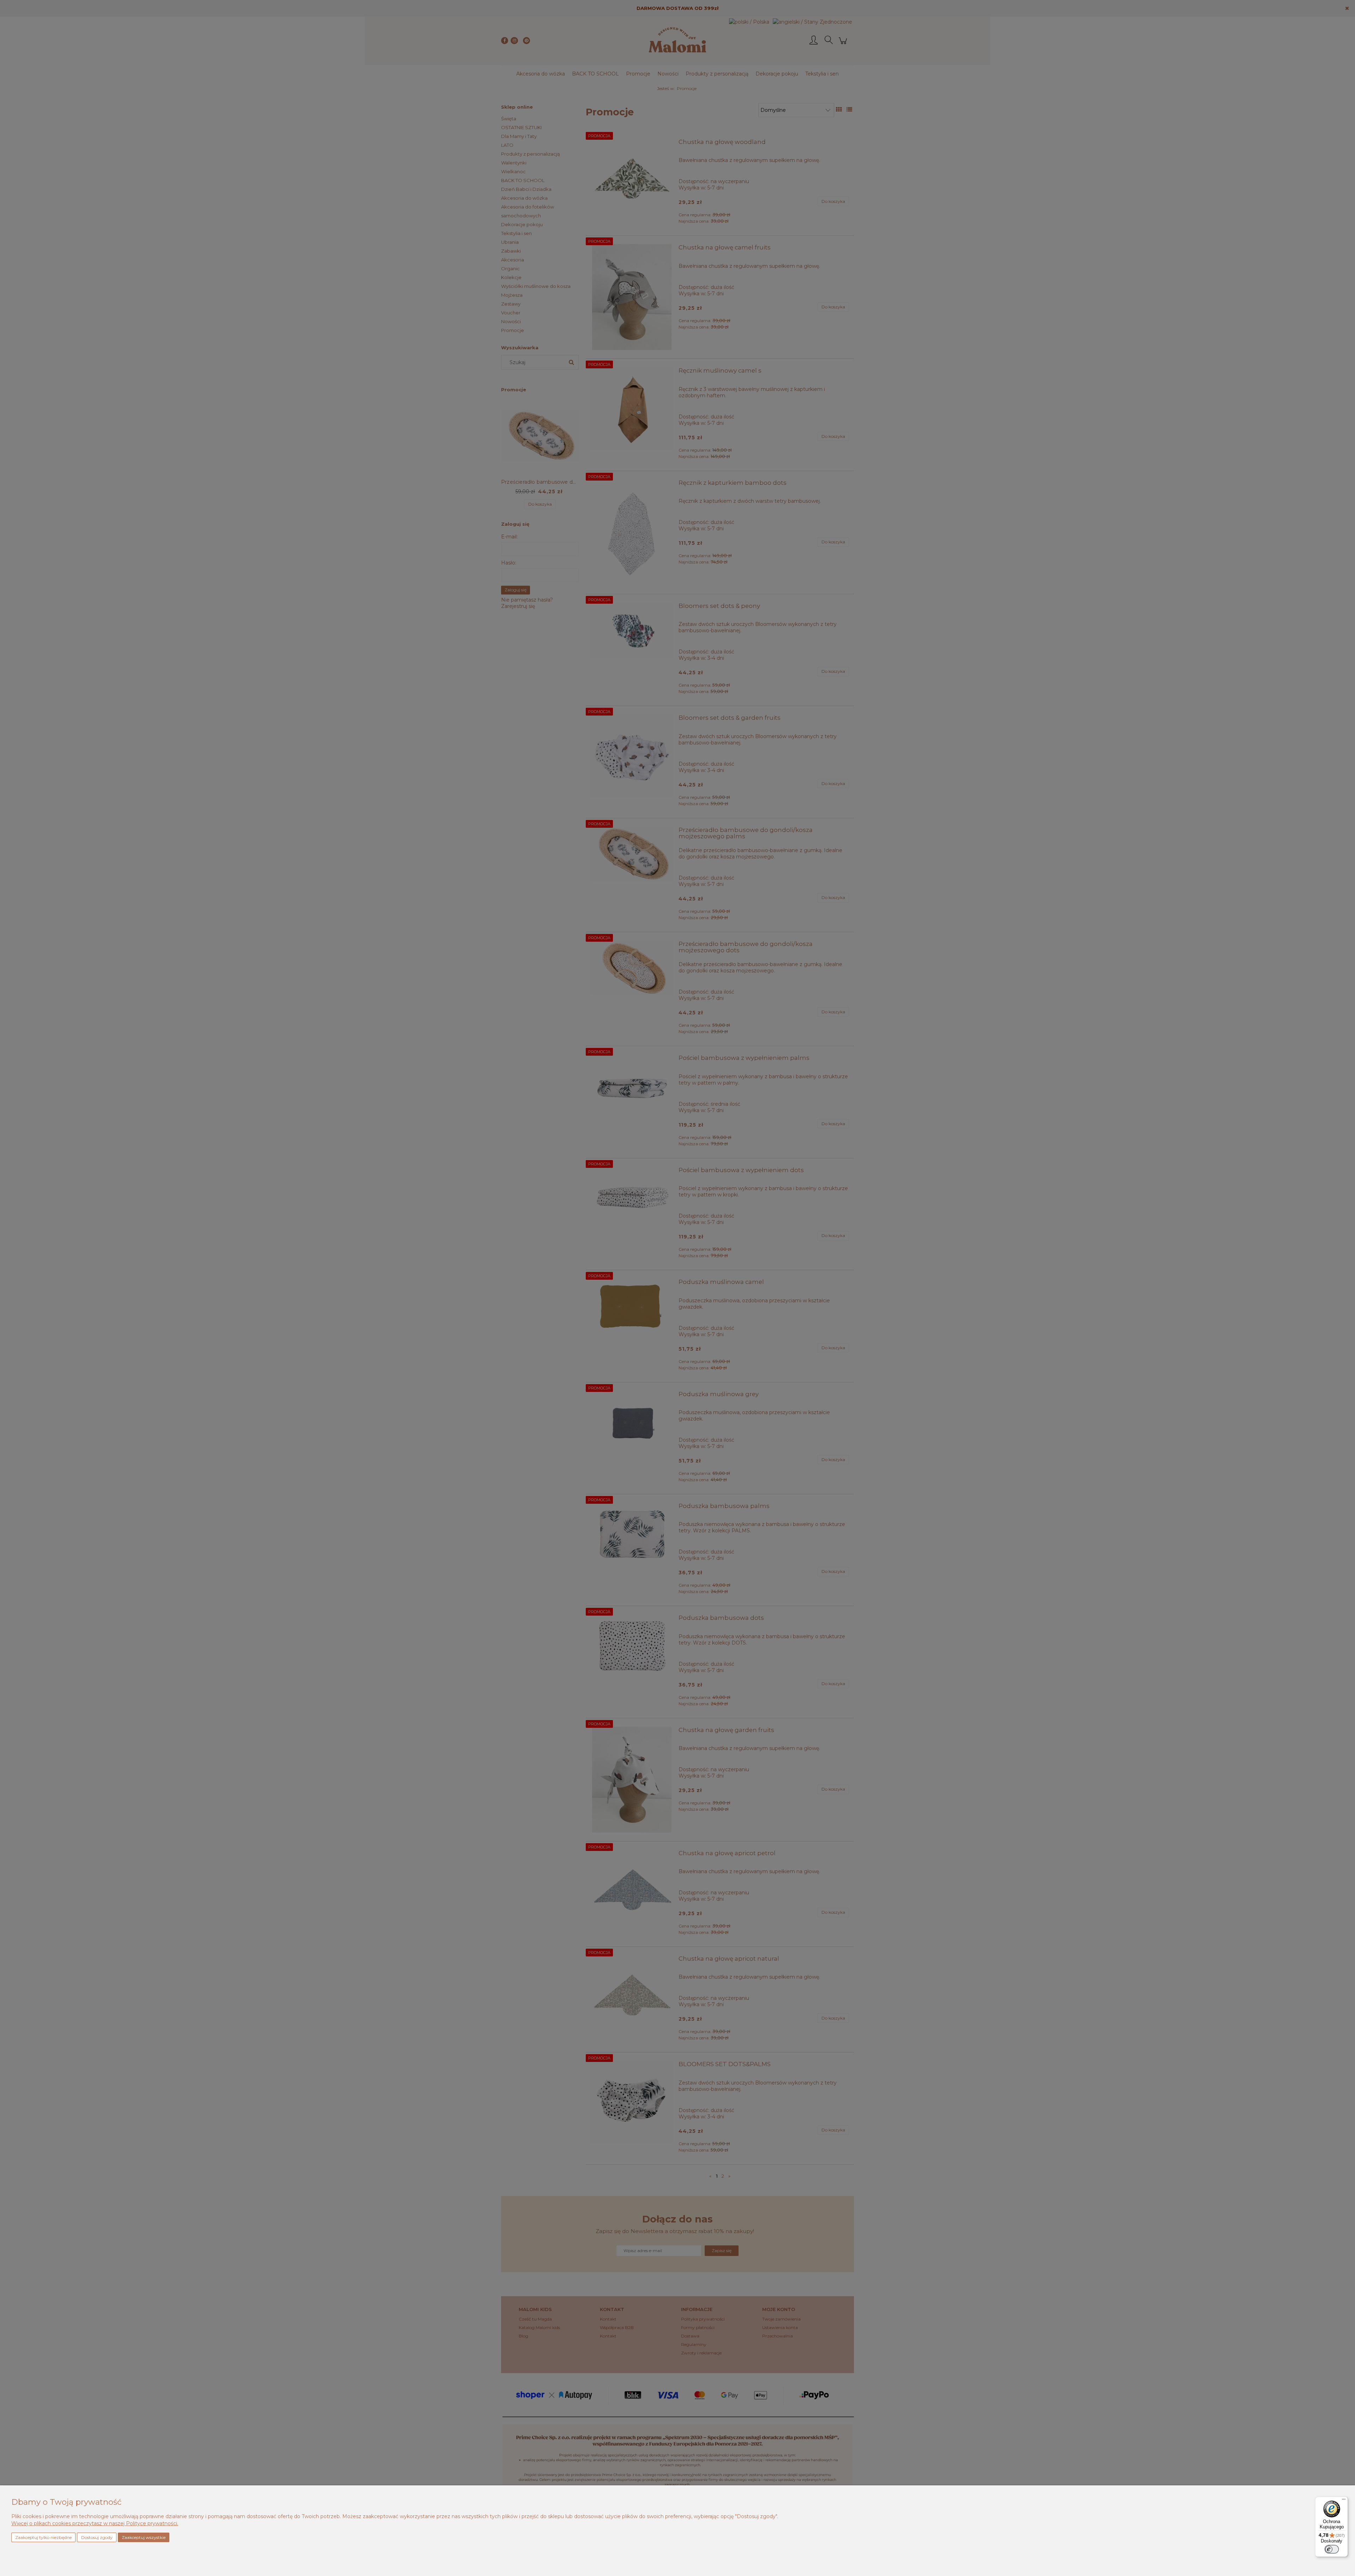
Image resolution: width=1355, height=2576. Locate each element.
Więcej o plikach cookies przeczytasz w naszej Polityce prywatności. (95, 2523)
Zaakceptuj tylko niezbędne (43, 2537)
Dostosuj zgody (97, 2537)
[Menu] (1344, 2501)
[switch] (1332, 2549)
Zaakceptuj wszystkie (144, 2537)
